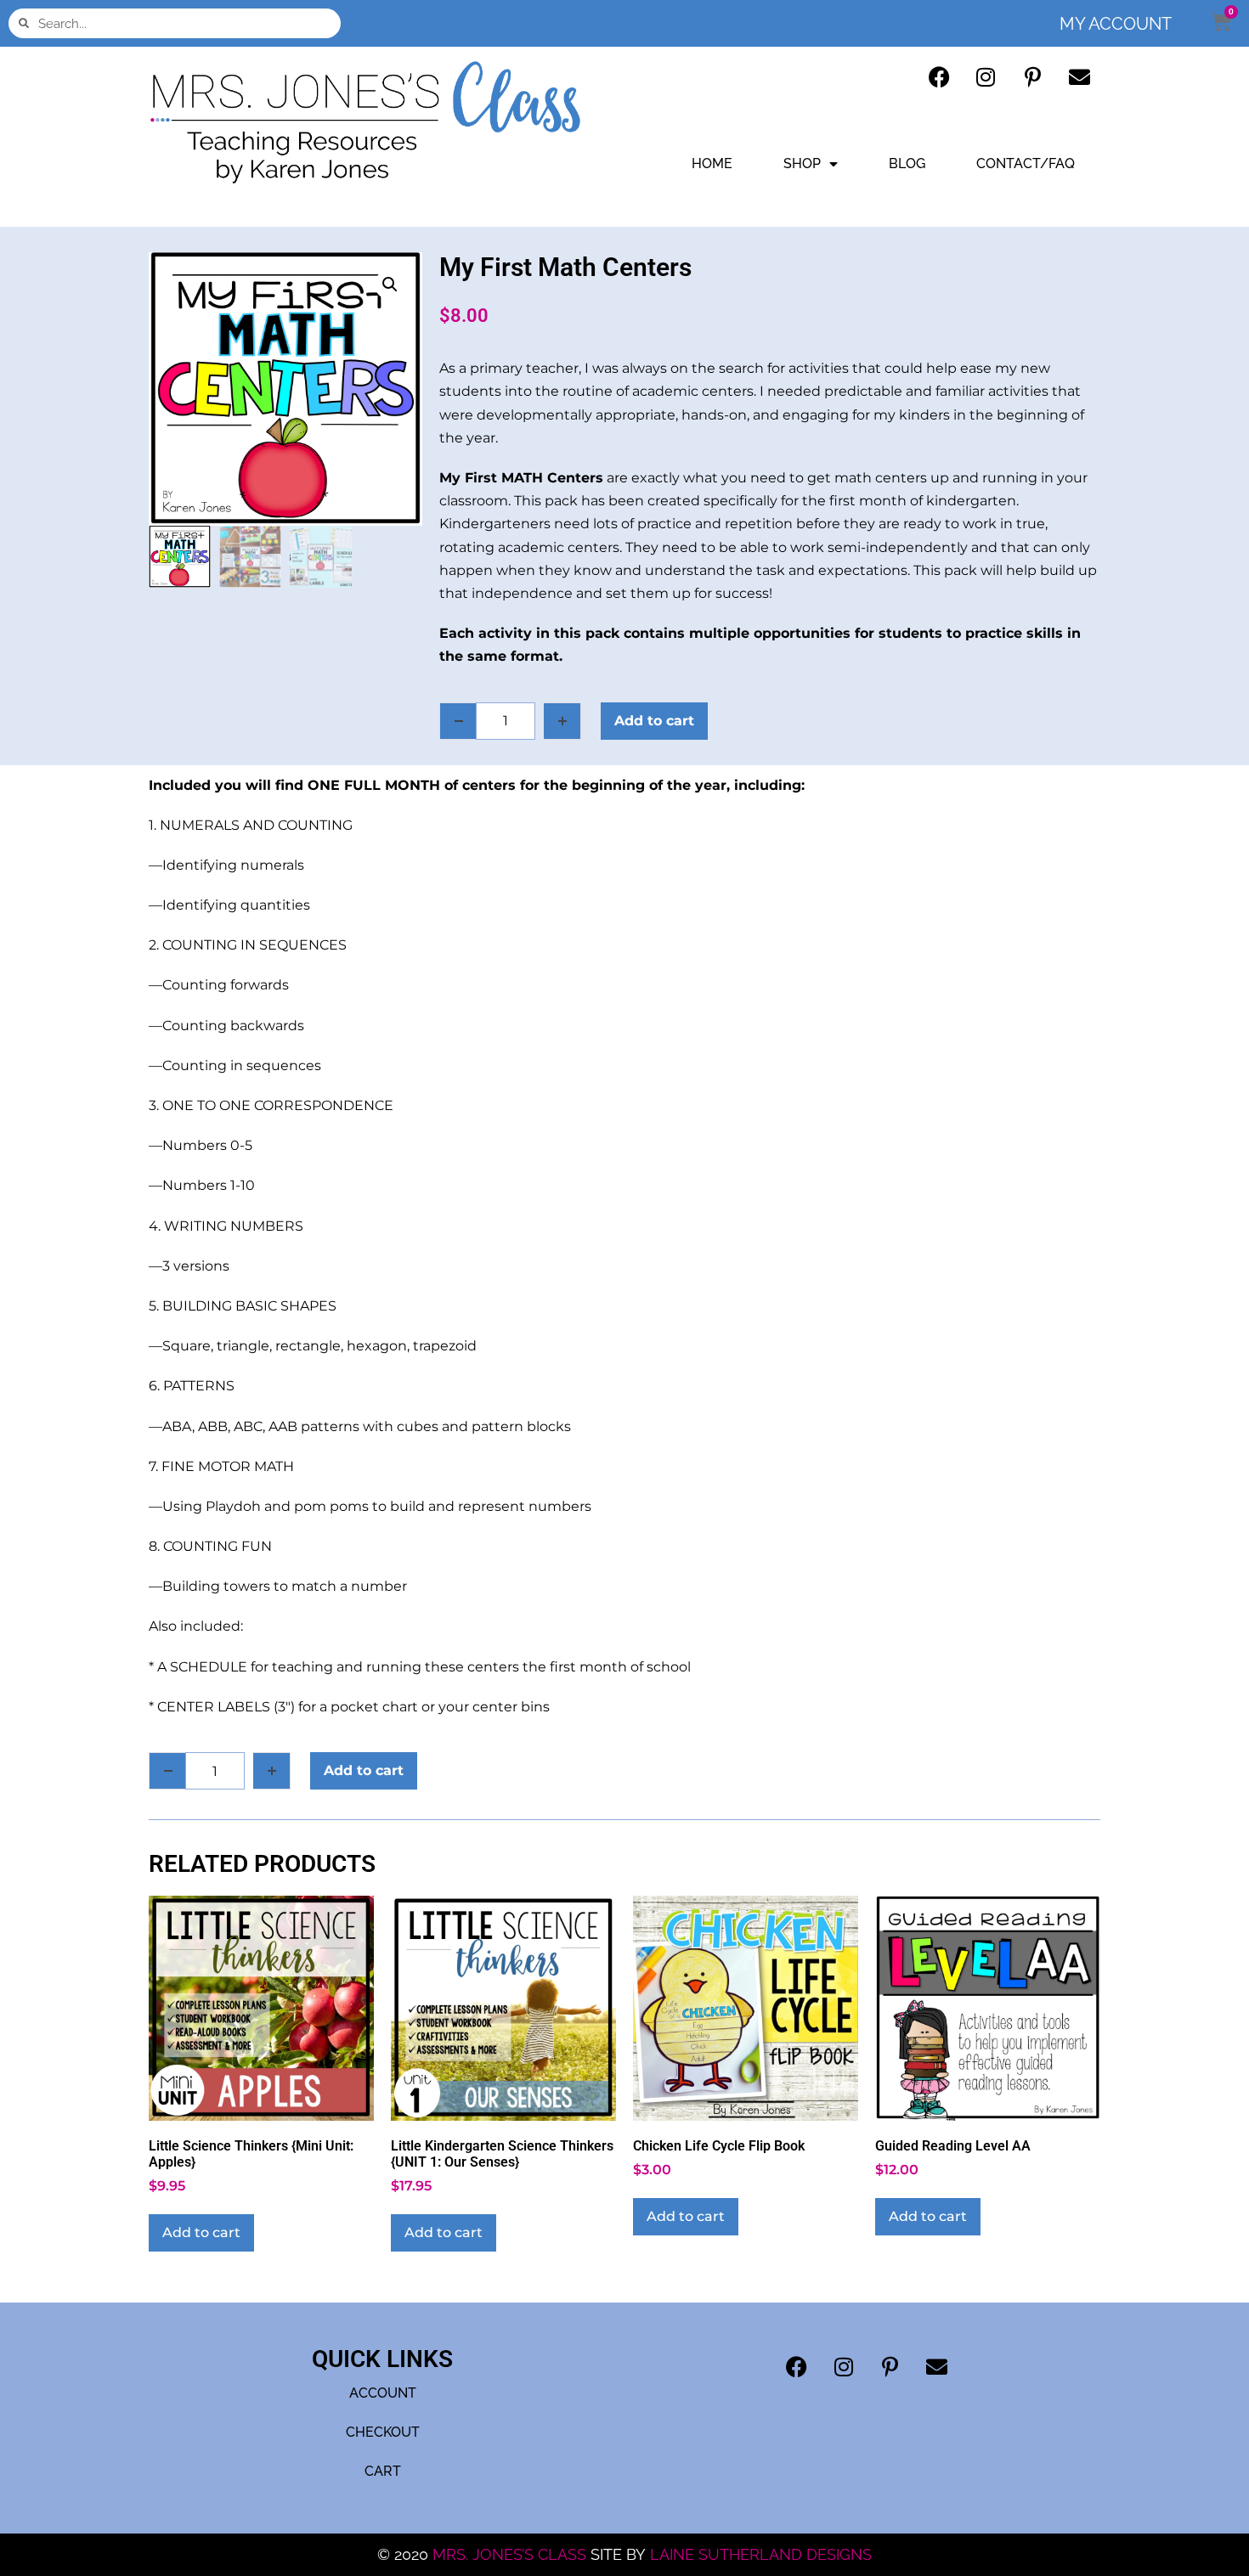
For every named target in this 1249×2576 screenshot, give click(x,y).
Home (712, 163)
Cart (383, 2471)
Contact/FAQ (1026, 163)
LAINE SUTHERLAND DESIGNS (761, 2554)
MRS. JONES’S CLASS (511, 2554)
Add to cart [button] (201, 2232)
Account (383, 2393)
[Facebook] (939, 76)
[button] (390, 285)
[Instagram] (986, 76)
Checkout (383, 2432)
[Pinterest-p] (1032, 76)
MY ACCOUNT (1116, 24)
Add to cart (654, 721)
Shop (802, 163)
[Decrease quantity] (458, 721)
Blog (907, 163)
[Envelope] (1079, 76)
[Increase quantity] (562, 721)
